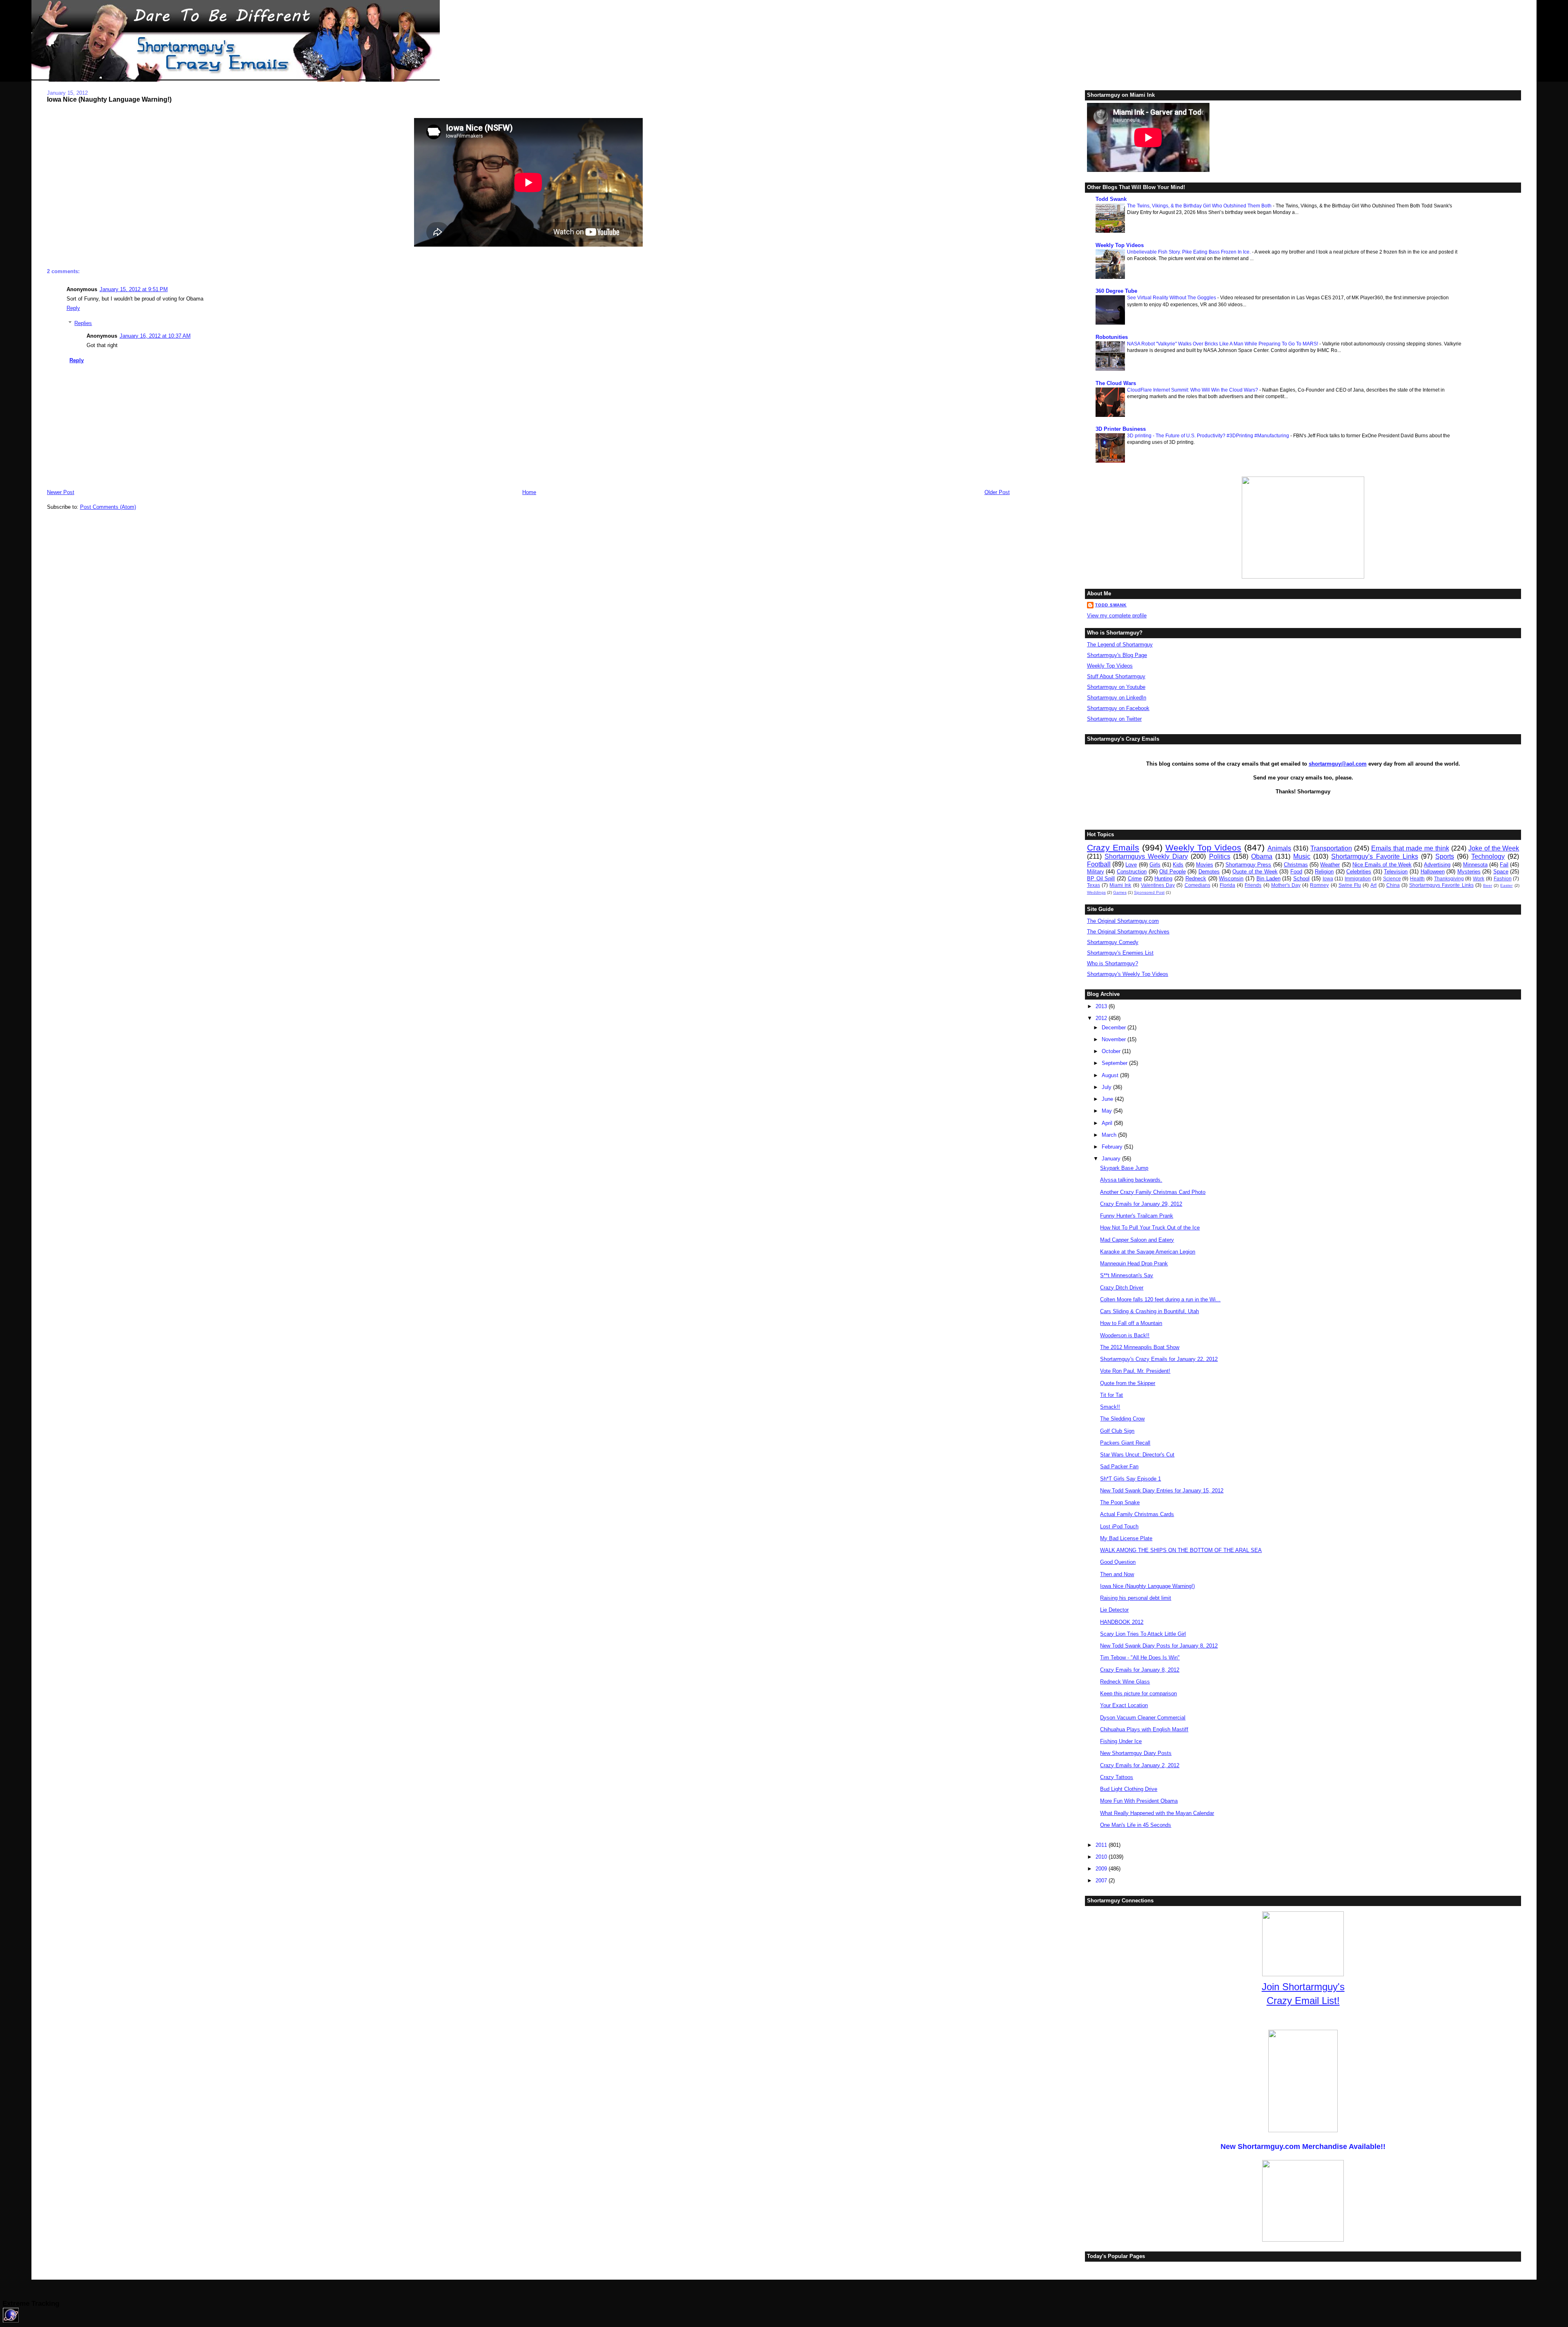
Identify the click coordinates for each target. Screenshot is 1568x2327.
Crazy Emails (1113, 847)
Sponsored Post (1149, 892)
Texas (1094, 885)
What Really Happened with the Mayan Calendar (1157, 1813)
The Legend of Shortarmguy (1120, 645)
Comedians (1197, 885)
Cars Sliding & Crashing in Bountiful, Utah (1149, 1311)
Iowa (1328, 878)
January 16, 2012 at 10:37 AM (155, 336)
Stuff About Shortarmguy (1116, 676)
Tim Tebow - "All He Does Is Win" (1140, 1658)
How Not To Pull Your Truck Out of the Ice (1150, 1228)
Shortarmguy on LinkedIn (1117, 698)
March (1110, 1135)
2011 (1102, 1845)
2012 (1102, 1018)
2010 (1102, 1857)
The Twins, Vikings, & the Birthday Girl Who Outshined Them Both (1200, 206)
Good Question (1118, 1562)
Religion (1324, 872)
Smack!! (1110, 1407)
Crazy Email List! (1303, 2001)
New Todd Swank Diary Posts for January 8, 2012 (1159, 1646)
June (1108, 1099)
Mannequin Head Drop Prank (1134, 1264)
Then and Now (1117, 1574)
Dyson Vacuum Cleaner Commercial (1143, 1718)
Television (1396, 872)
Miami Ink (1120, 885)
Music (1302, 856)
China (1393, 885)
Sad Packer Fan (1119, 1466)
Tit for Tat (1111, 1395)
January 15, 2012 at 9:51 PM (134, 289)
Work (1479, 878)
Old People (1173, 872)
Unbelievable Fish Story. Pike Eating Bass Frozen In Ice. (1189, 252)
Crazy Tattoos (1117, 1777)
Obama (1262, 856)
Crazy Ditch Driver (1122, 1288)
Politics (1220, 856)
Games (1120, 892)
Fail (1504, 865)
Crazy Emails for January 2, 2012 (1140, 1765)
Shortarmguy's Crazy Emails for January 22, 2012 (1159, 1359)
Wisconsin (1231, 878)
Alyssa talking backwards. (1131, 1180)
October (1112, 1051)
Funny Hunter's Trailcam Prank (1137, 1216)
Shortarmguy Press (1248, 865)
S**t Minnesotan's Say (1127, 1275)
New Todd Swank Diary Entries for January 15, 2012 (1162, 1491)
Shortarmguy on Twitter (1114, 719)
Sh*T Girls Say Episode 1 (1130, 1479)
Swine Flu (1350, 885)
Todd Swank (1111, 199)
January (1112, 1159)
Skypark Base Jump (1124, 1168)
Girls (1155, 865)
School (1301, 878)
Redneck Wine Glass (1125, 1682)
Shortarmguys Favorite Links (1441, 885)
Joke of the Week (1494, 848)
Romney (1319, 885)
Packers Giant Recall (1125, 1443)
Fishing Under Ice (1121, 1741)
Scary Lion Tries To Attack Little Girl (1143, 1634)
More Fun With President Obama (1139, 1801)
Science (1392, 878)
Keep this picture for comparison (1138, 1693)
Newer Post (61, 492)
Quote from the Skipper (1128, 1383)
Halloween (1433, 872)
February (1113, 1147)
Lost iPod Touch (1119, 1526)
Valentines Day (1158, 885)
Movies (1205, 865)
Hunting (1163, 878)
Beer (1488, 885)
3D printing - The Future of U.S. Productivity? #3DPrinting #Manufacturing (1209, 436)
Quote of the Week (1255, 872)
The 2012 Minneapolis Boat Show (1140, 1347)
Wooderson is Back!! (1125, 1335)
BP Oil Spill (1101, 878)
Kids (1178, 865)
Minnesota (1475, 865)
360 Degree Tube (1116, 291)
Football (1099, 864)
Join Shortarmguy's (1303, 1987)
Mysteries (1469, 872)
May (1108, 1111)
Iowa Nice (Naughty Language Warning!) (109, 99)
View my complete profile (1117, 616)
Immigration (1358, 878)
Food (1296, 872)
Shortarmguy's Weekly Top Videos (1128, 974)
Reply (73, 308)
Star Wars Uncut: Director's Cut (1137, 1455)
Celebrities (1359, 872)
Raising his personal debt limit (1136, 1598)
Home (529, 492)
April (1108, 1123)
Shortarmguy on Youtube (1116, 687)
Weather (1330, 865)
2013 (1102, 1006)
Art (1373, 885)
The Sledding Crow (1122, 1419)
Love (1131, 865)
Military (1096, 872)
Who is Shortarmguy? (1113, 963)
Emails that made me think (1410, 848)
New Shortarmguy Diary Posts (1136, 1753)
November (1115, 1039)
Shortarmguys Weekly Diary (1146, 856)
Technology (1488, 856)
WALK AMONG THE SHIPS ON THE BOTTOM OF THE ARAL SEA (1181, 1550)
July (1107, 1087)
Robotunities (1112, 337)
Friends (1253, 885)
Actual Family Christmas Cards (1137, 1514)
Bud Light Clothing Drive (1129, 1789)
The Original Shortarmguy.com (1123, 921)
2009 (1102, 1869)
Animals (1279, 848)
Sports (1445, 856)
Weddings (1096, 892)
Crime (1135, 878)
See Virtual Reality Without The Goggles (1172, 298)
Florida (1227, 885)
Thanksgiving (1449, 878)
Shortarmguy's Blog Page (1117, 655)
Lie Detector (1114, 1610)
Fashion (1503, 878)
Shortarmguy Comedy (1113, 942)
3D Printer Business (1121, 429)
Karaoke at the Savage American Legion (1148, 1252)
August (1111, 1075)
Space (1501, 872)
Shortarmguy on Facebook (1118, 708)
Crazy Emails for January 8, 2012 (1140, 1670)
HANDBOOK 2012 (1122, 1622)
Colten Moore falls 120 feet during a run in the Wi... (1160, 1299)
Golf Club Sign (1117, 1431)
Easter (1506, 885)
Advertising (1437, 865)
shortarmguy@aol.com (1338, 764)
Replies (83, 323)
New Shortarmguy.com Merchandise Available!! (1303, 2147)
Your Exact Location (1124, 1705)
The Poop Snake (1120, 1502)
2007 (1102, 1881)
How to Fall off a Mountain (1131, 1323)
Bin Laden (1268, 878)
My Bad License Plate (1126, 1538)
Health (1417, 878)
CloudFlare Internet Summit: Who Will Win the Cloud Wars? (1193, 390)
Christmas (1296, 865)
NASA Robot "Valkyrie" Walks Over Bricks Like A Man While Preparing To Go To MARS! (1223, 344)
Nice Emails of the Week (1382, 865)
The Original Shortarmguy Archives (1128, 932)
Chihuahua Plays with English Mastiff (1144, 1729)
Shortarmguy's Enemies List (1120, 953)
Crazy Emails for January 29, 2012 (1141, 1204)
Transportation (1331, 848)
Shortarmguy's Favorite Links (1374, 856)
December (1115, 1028)
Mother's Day (1286, 885)
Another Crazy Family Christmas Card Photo (1153, 1192)
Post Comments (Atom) (108, 507)
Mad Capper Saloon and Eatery (1137, 1240)
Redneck (1196, 878)
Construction (1132, 872)
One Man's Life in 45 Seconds (1136, 1825)
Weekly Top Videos (1120, 245)
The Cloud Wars (1116, 383)
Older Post (997, 492)
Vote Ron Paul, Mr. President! (1135, 1371)
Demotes (1209, 872)
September (1115, 1063)
